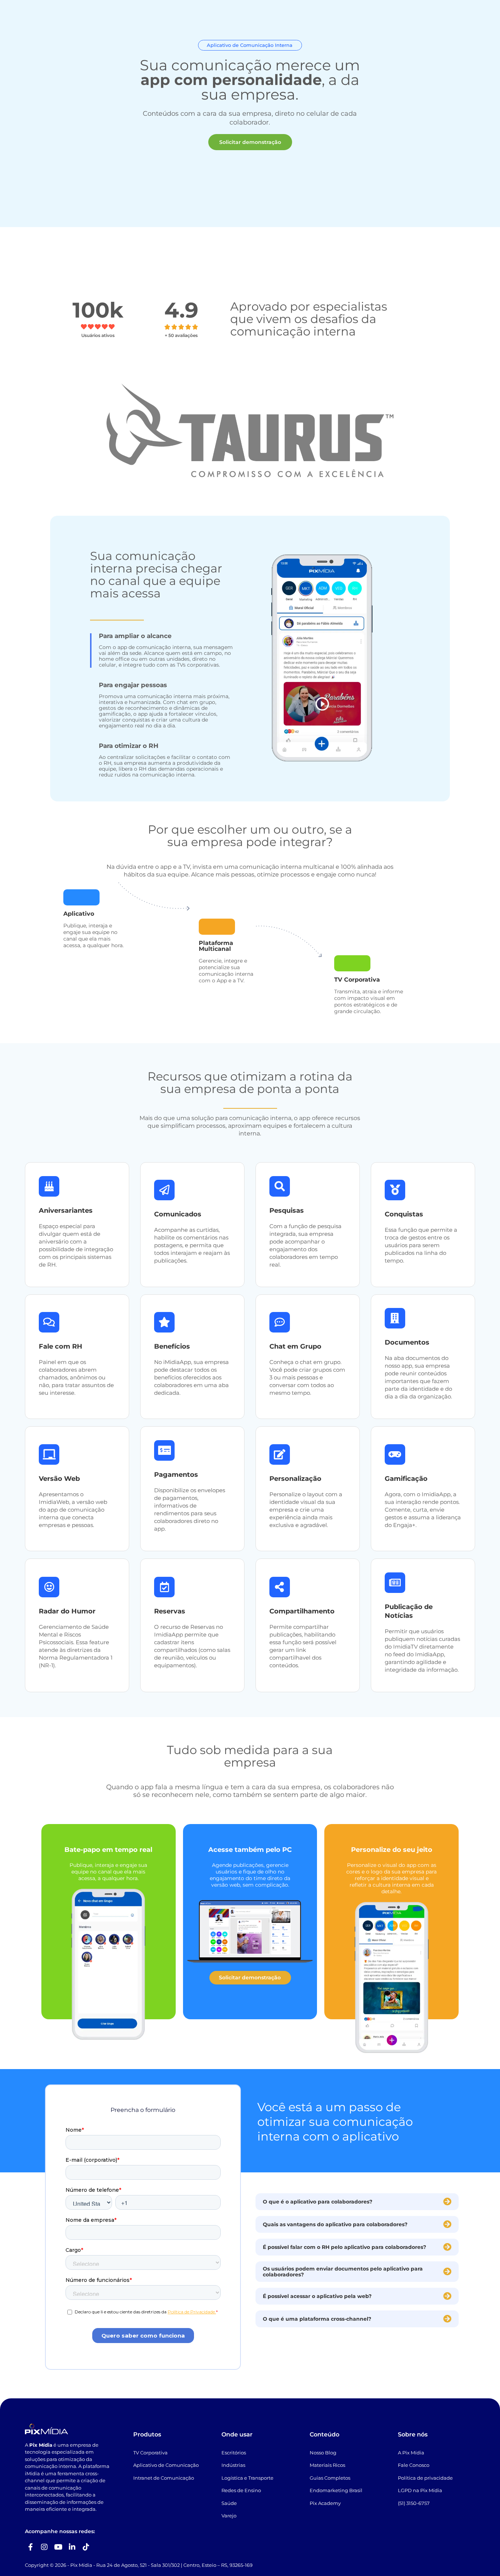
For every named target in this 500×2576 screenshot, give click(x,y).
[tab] (162, 651)
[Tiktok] (86, 2547)
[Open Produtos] (135, 19)
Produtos (147, 2434)
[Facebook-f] (30, 2547)
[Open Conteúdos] (183, 19)
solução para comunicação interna (241, 1118)
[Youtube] (58, 2547)
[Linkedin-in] (72, 2547)
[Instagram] (44, 2547)
